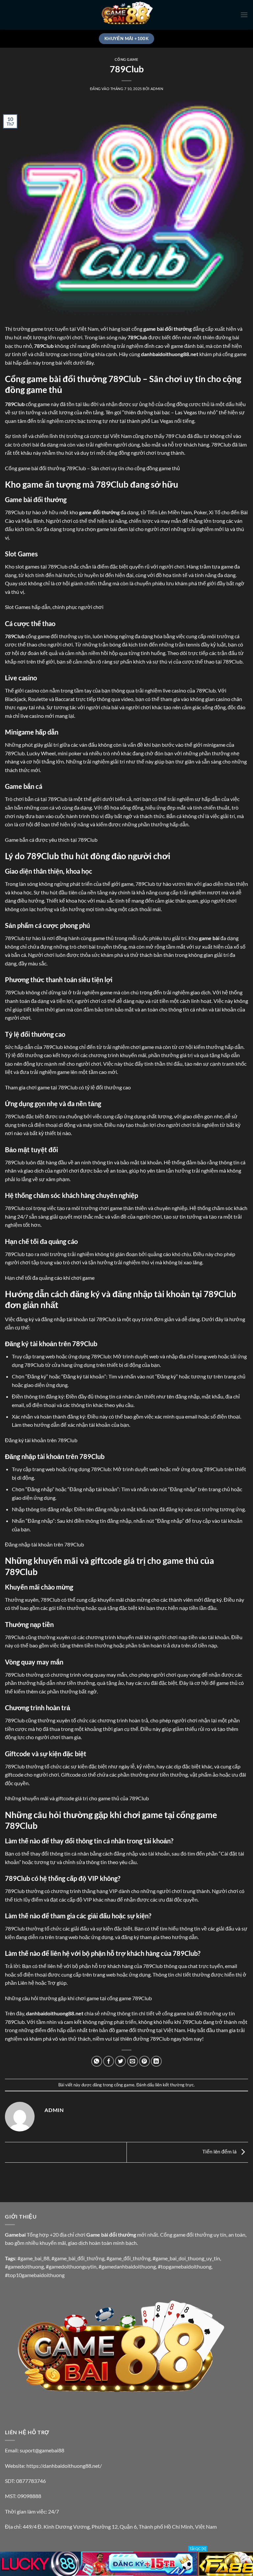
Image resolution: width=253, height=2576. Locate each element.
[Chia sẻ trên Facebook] (109, 2061)
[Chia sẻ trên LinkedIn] (156, 2061)
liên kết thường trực (174, 2085)
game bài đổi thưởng (168, 329)
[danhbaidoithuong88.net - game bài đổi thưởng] (126, 15)
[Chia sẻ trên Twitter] (120, 2061)
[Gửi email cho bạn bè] (133, 2061)
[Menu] (244, 15)
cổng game (126, 59)
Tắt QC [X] (198, 2549)
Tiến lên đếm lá (220, 2151)
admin (157, 89)
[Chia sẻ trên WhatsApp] (97, 2061)
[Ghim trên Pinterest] (144, 2061)
